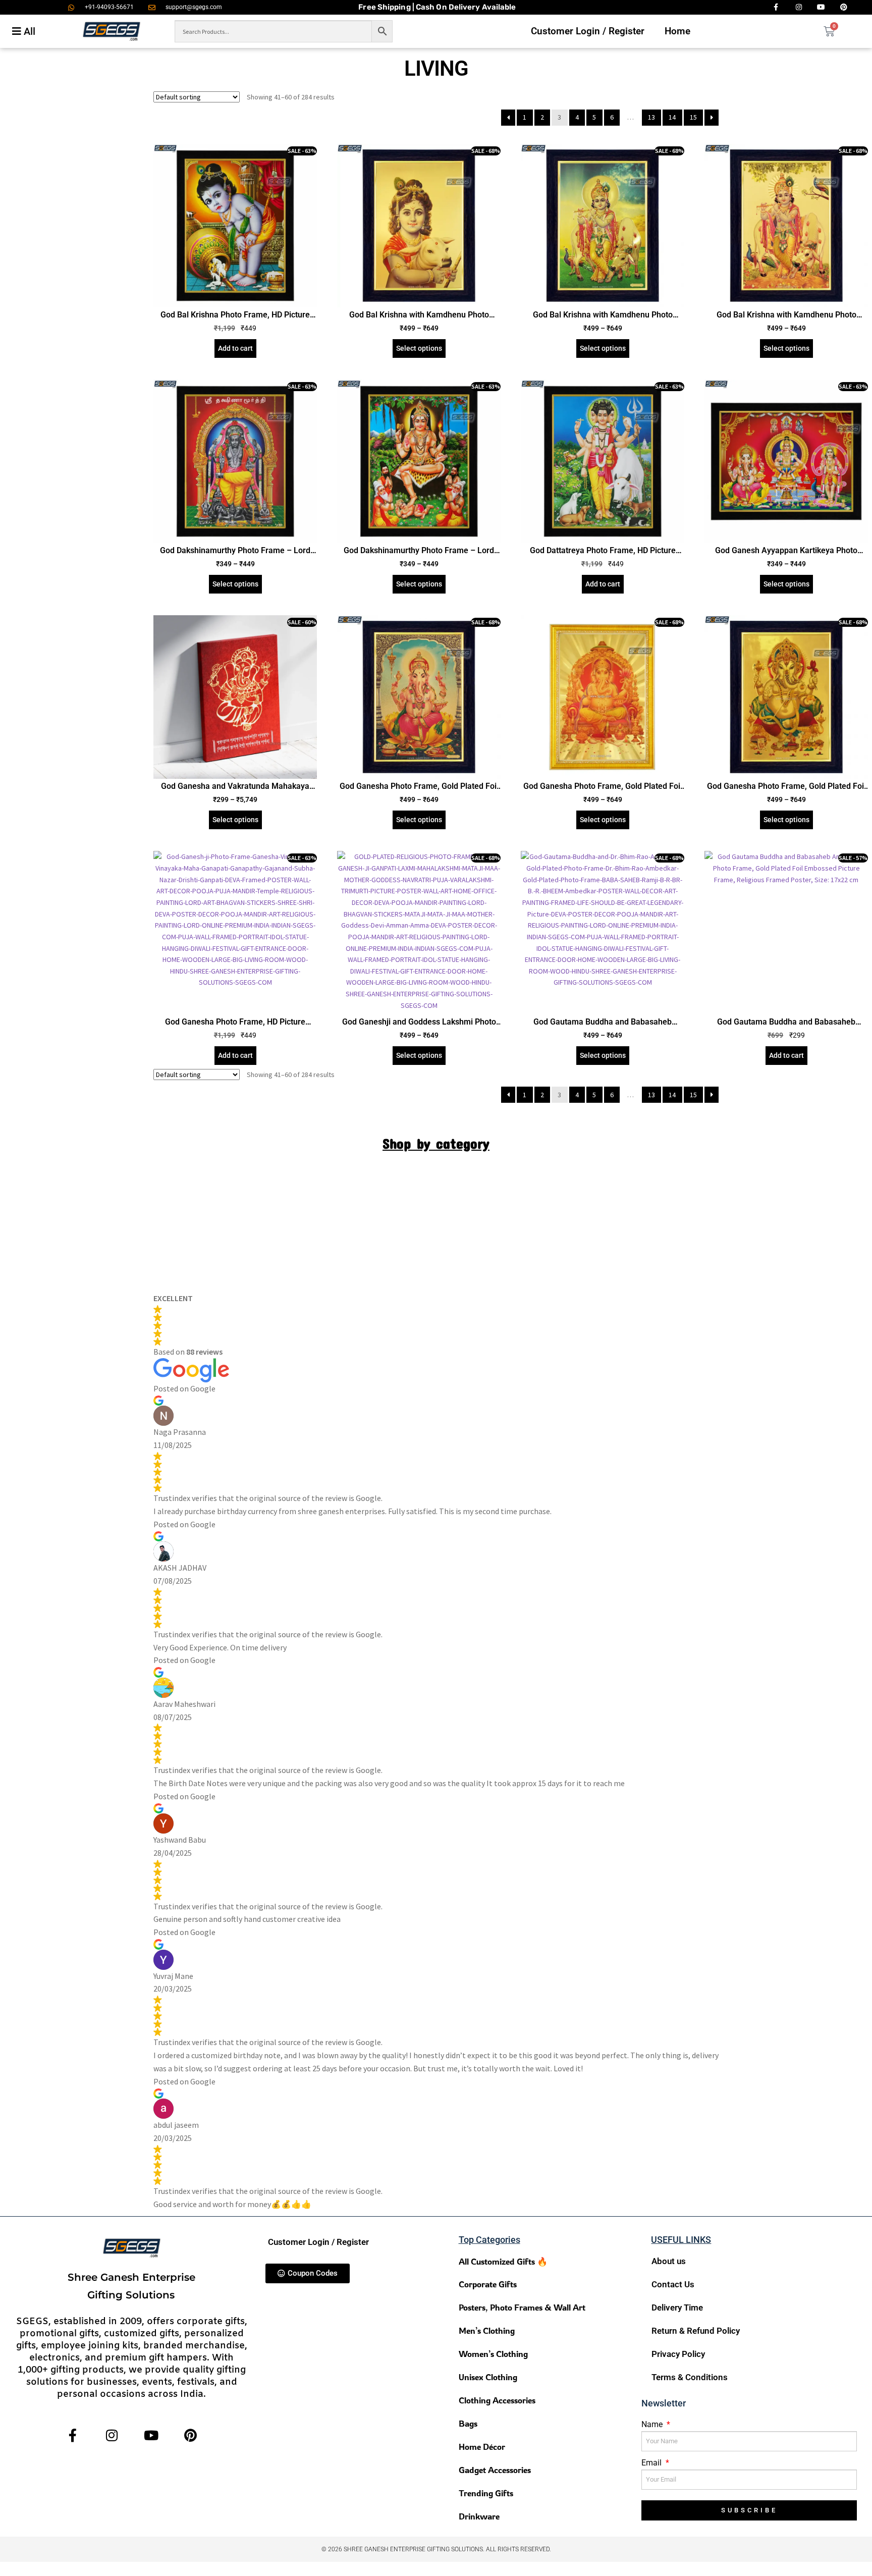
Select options (419, 348)
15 (693, 117)
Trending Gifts (486, 2493)
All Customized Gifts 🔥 (503, 2261)
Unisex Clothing (488, 2377)
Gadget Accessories (495, 2470)
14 (672, 117)
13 (651, 117)
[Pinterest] (190, 2435)
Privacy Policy (678, 2354)
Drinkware (479, 2516)
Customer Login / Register (588, 31)
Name (653, 2424)
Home (677, 31)
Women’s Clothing (493, 2354)
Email (652, 2463)
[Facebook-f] (72, 2435)
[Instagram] (112, 2435)
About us (669, 2261)
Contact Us (673, 2284)
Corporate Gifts (488, 2284)
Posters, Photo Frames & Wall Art (522, 2307)
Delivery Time (677, 2307)
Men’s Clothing (487, 2330)
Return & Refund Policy (696, 2331)
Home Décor (482, 2447)
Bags (468, 2423)
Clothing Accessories (497, 2400)
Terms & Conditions (690, 2377)
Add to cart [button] (235, 348)
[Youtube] (151, 2435)
